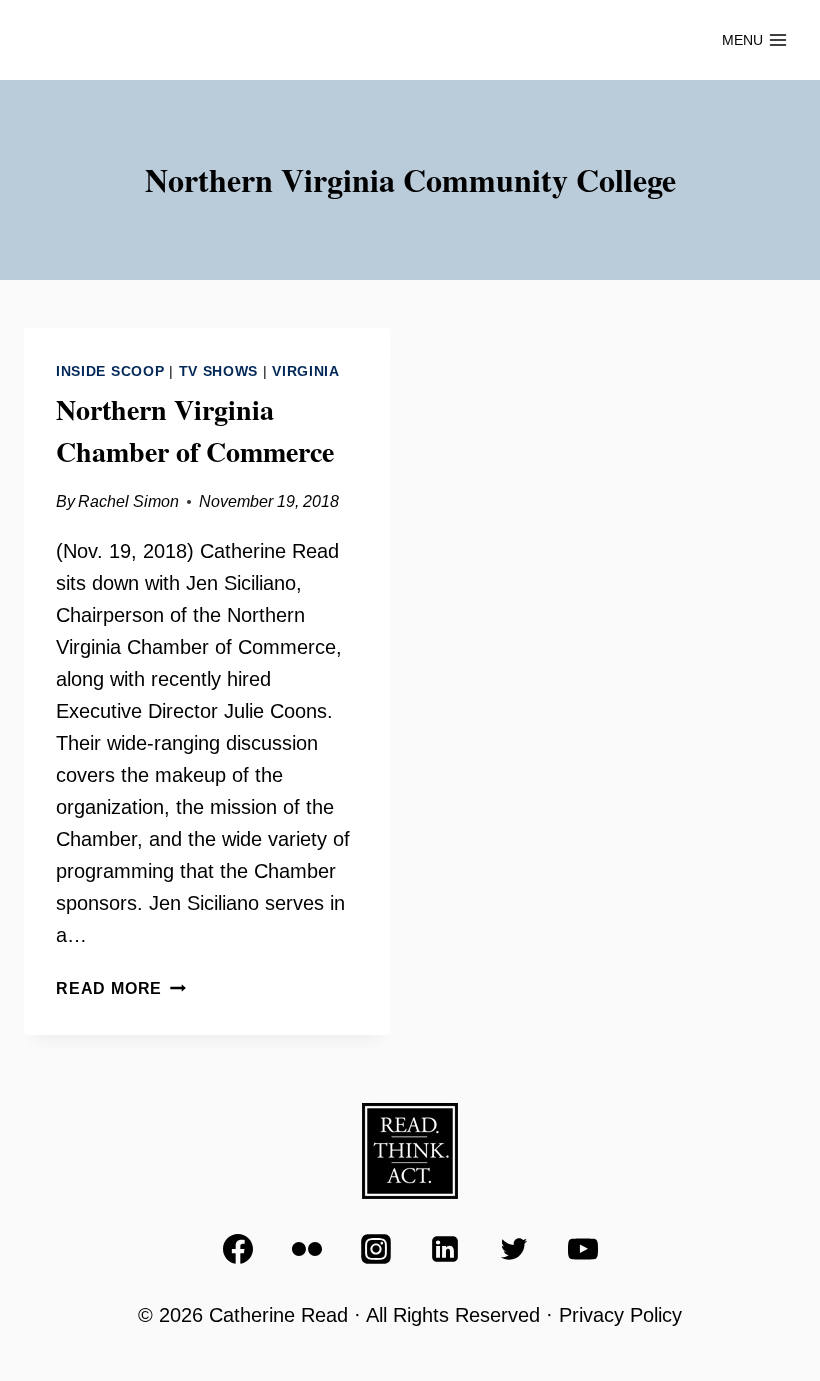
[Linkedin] (445, 1249)
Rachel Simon (128, 501)
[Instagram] (376, 1249)
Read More (121, 988)
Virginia (306, 371)
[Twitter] (514, 1249)
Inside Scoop (110, 371)
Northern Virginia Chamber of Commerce (195, 430)
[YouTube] (583, 1249)
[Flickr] (307, 1249)
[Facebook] (238, 1249)
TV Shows (219, 371)
